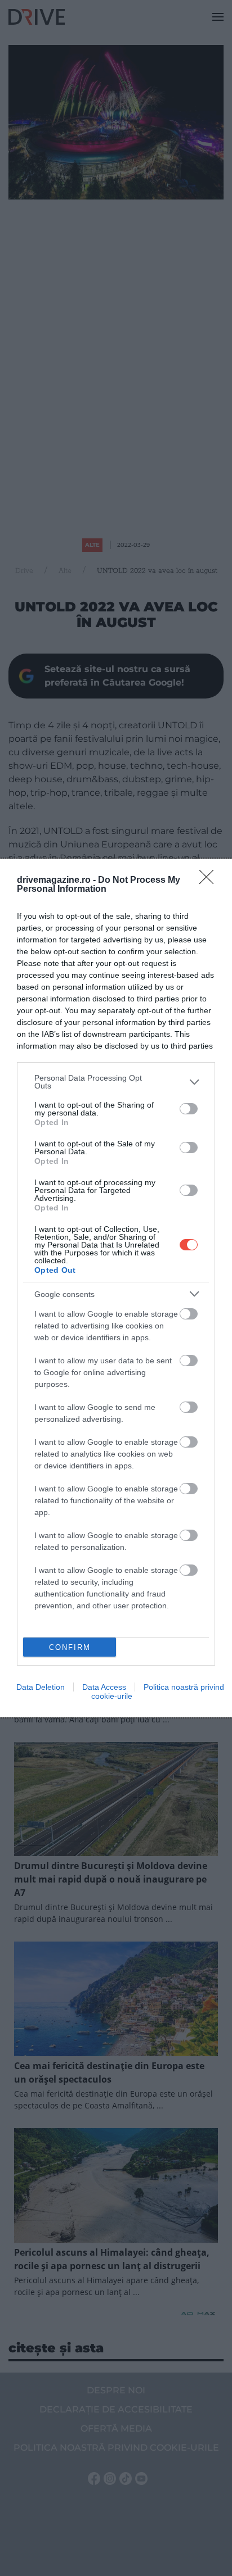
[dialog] (116, 1288)
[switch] (189, 1109)
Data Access (104, 1687)
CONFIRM (70, 1647)
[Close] (210, 881)
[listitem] (116, 1082)
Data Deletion (41, 1687)
